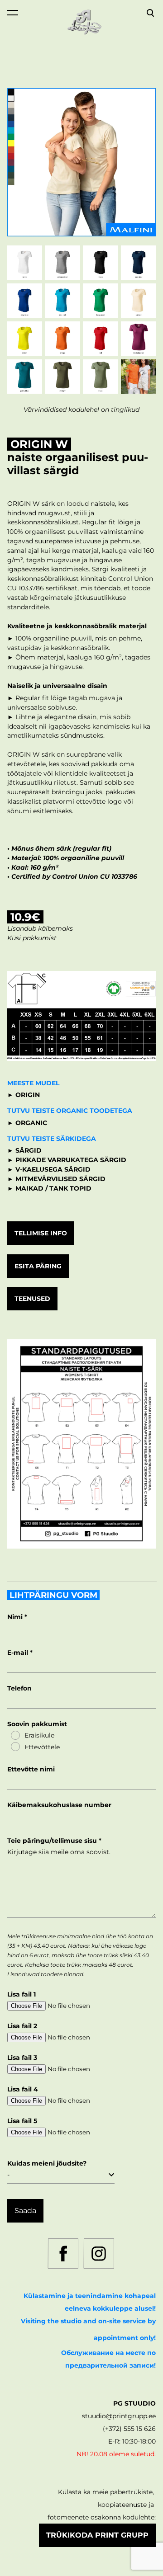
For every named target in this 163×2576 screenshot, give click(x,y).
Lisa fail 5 (22, 2121)
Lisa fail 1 (22, 1994)
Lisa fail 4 (23, 2089)
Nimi (16, 1617)
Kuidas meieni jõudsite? (47, 2163)
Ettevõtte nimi (31, 1769)
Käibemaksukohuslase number (59, 1805)
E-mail (19, 1653)
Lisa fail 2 (22, 2026)
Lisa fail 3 (22, 2058)
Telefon (19, 1688)
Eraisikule (39, 1735)
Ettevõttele (42, 1747)
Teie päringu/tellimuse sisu (53, 1841)
